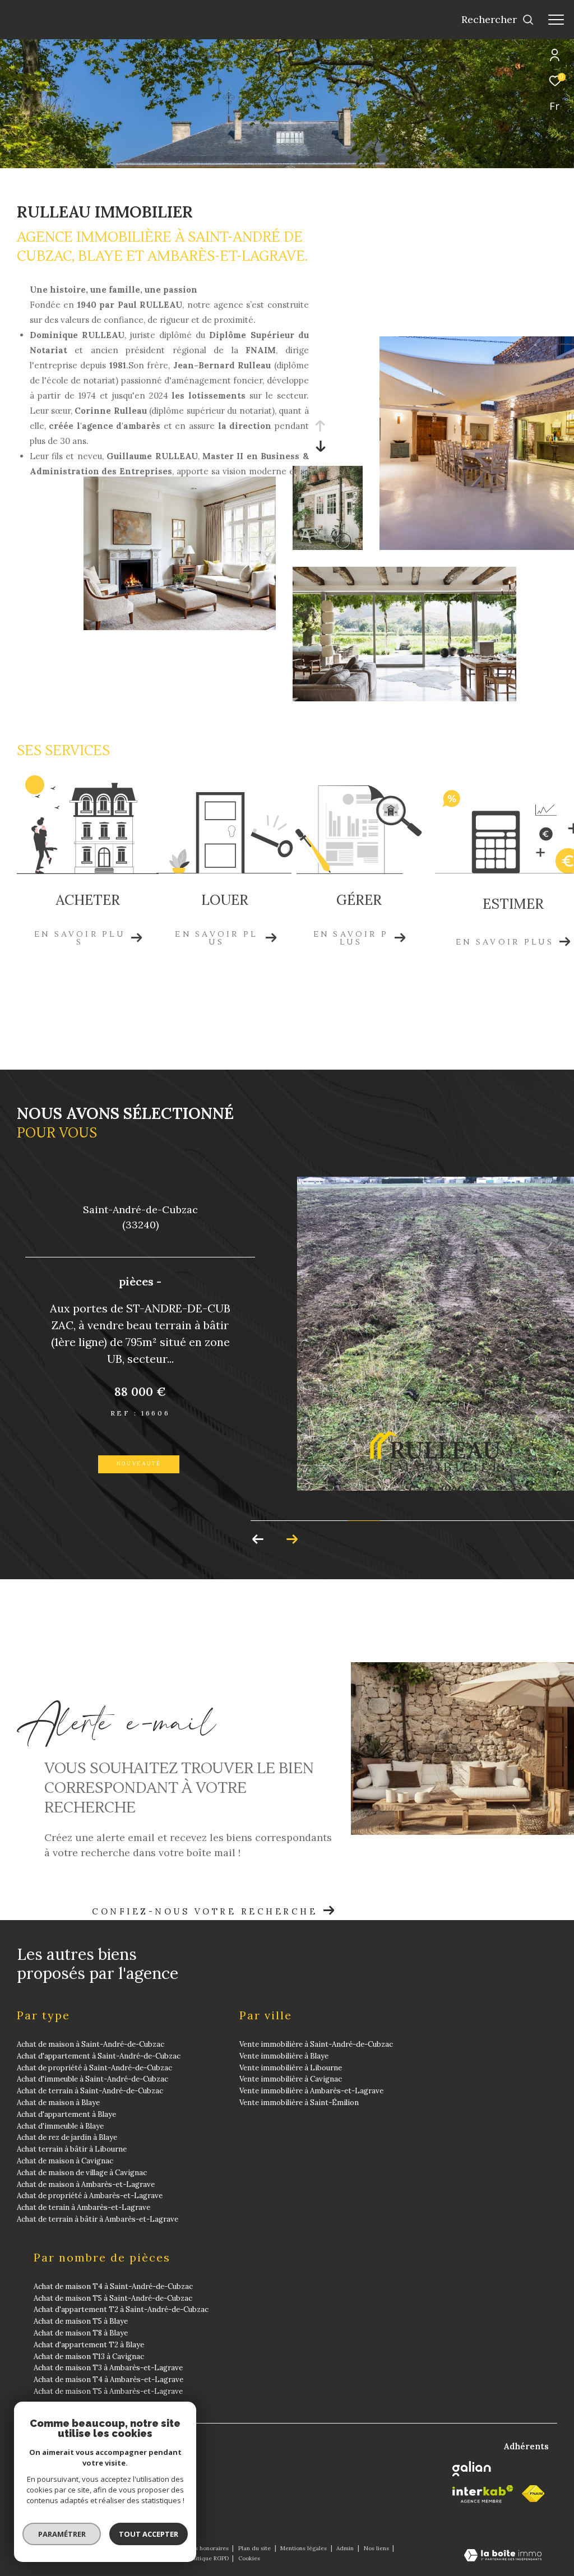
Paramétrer (62, 2534)
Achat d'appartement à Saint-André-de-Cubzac (99, 2056)
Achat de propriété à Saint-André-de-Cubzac (94, 2068)
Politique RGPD (208, 2558)
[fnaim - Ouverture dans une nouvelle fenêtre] (533, 2494)
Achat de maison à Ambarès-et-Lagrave (86, 2184)
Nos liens (377, 2548)
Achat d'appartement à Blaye (66, 2114)
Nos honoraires (209, 2548)
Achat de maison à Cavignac (65, 2161)
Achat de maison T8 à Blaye (81, 2333)
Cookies (249, 2559)
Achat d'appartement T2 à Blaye (89, 2345)
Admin (346, 2548)
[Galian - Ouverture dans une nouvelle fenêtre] (472, 2469)
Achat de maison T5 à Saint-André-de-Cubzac (113, 2298)
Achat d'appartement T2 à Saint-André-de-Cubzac (121, 2309)
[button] (292, 1539)
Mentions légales (304, 2548)
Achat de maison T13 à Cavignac (89, 2357)
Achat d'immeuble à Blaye (60, 2126)
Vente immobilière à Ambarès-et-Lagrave (311, 2091)
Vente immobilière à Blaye (284, 2056)
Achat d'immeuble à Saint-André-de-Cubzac (92, 2079)
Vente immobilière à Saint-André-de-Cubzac (316, 2044)
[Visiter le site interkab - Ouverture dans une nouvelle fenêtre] (483, 2494)
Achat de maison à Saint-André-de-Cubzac (91, 2044)
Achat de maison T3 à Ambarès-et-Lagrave (108, 2368)
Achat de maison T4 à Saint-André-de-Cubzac (113, 2286)
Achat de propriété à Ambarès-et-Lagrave (90, 2196)
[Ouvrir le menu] (556, 20)
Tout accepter (149, 2534)
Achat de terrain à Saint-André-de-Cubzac (90, 2091)
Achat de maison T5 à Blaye (81, 2321)
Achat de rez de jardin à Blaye (67, 2137)
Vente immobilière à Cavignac (291, 2079)
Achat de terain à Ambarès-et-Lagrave (84, 2207)
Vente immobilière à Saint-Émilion (299, 2103)
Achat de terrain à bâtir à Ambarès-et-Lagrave (98, 2219)
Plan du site (255, 2548)
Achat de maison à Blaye (58, 2103)
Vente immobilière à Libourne (291, 2068)
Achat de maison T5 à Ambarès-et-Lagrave (108, 2391)
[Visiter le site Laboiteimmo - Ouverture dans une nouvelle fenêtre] (503, 2556)
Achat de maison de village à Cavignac (82, 2173)
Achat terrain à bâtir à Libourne (72, 2149)
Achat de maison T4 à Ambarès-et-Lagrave (108, 2380)
